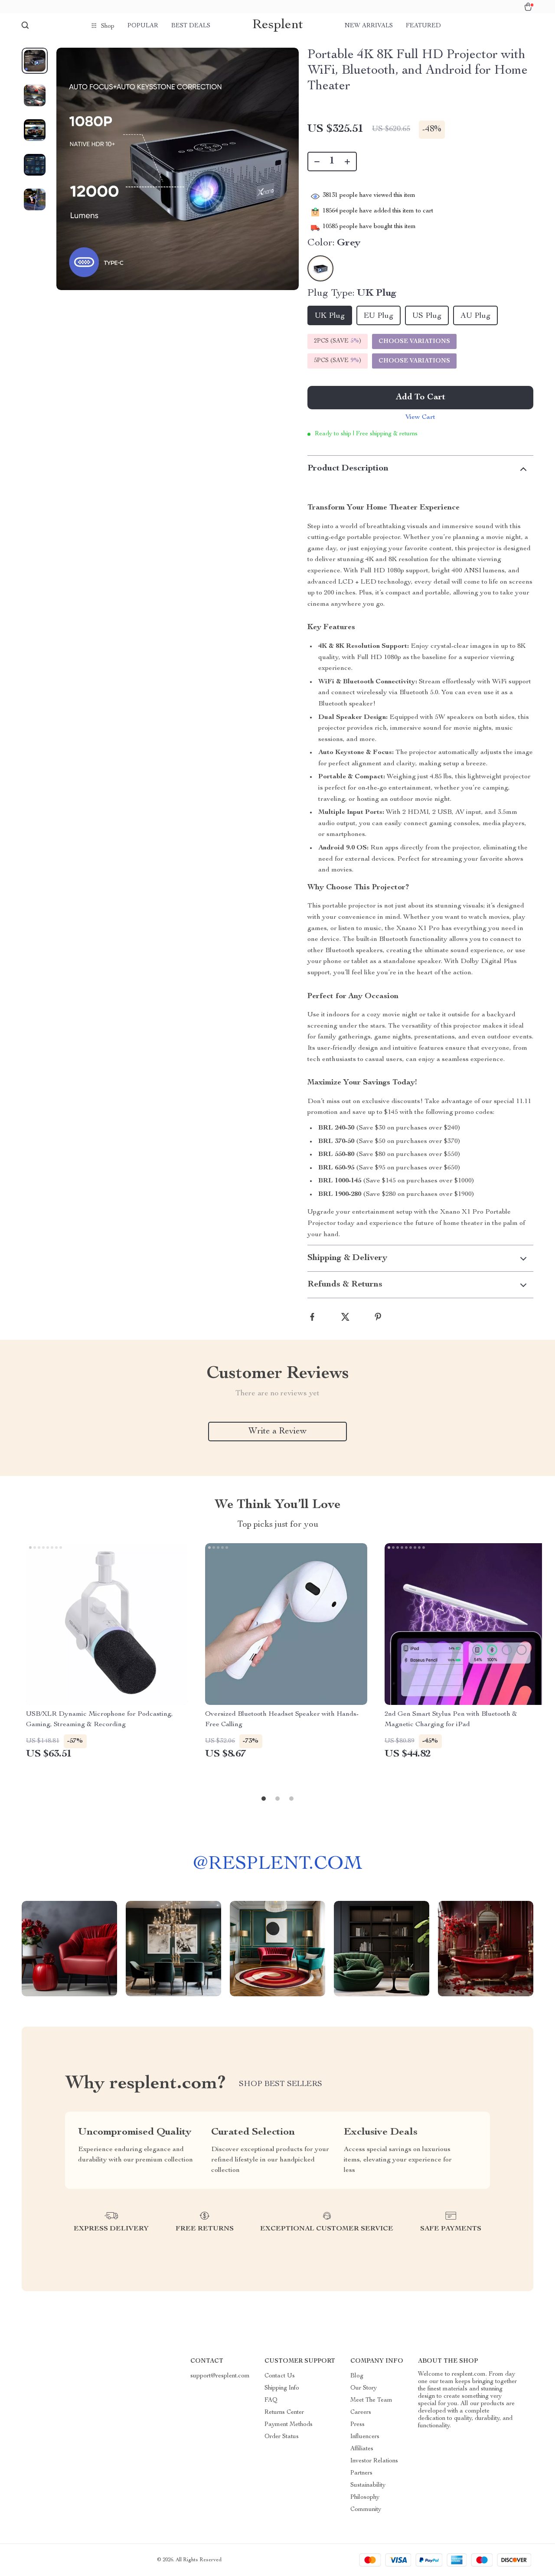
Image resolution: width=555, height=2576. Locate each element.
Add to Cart (421, 398)
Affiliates (362, 2449)
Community (366, 2510)
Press (357, 2425)
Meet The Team (371, 2400)
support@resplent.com (220, 2376)
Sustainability (368, 2485)
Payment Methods (289, 2425)
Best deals (191, 26)
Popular (143, 26)
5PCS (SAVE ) (338, 361)
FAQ (271, 2400)
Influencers (365, 2437)
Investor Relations (374, 2461)
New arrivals (369, 26)
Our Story (364, 2388)
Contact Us (280, 2376)
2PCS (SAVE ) (338, 341)
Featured (423, 26)
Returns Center (284, 2413)
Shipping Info (282, 2388)
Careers (361, 2413)
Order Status (282, 2437)
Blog (357, 2376)
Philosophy (365, 2498)
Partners (361, 2473)
